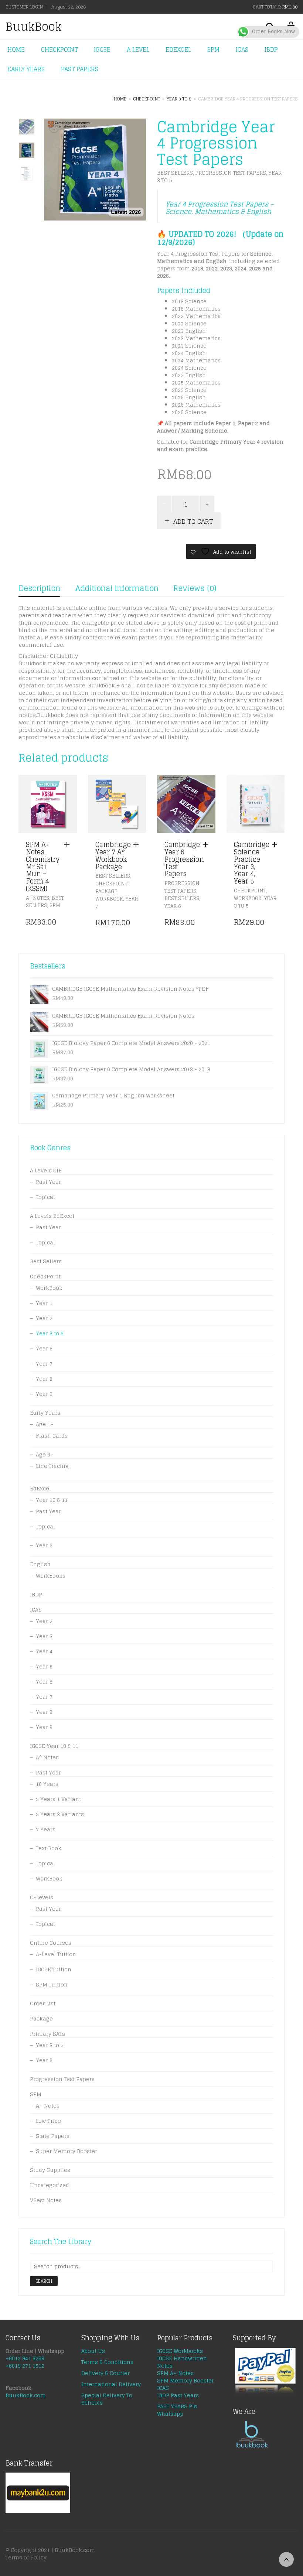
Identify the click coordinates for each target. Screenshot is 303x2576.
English (40, 1564)
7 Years (46, 1829)
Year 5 (44, 1666)
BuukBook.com (26, 2395)
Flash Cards (52, 1436)
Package (106, 891)
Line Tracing (52, 1466)
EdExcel (40, 1488)
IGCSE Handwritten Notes (182, 2362)
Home (120, 99)
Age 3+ (45, 1454)
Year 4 (44, 1651)
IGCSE (102, 49)
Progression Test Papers (231, 173)
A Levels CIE (46, 1170)
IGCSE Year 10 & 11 (54, 1746)
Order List (43, 2003)
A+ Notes (38, 898)
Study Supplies (50, 2170)
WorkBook (109, 899)
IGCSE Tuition (54, 1969)
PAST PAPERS (80, 69)
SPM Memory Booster (185, 2380)
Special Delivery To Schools (107, 2399)
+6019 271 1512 (25, 2366)
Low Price (48, 2121)
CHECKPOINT (59, 49)
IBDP (271, 49)
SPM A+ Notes (175, 2373)
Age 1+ (45, 1424)
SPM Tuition (52, 1984)
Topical (45, 1197)
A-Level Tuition (56, 1954)
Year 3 (44, 1636)
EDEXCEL (178, 49)
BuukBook (34, 27)
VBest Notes (46, 2200)
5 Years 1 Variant (58, 1799)
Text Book (49, 1848)
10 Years (47, 1784)
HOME (16, 49)
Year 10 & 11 (52, 1500)
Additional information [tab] (117, 588)
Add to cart (193, 521)
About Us (93, 2351)
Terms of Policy (26, 2557)
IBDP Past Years (178, 2395)
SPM (213, 49)
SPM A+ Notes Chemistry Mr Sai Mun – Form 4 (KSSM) (43, 866)
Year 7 (44, 1364)
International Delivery (111, 2384)
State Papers (53, 2136)
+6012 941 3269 (25, 2358)
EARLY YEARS (26, 69)
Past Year (48, 1182)
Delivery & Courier (105, 2373)
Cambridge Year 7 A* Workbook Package (113, 855)
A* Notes (47, 1757)
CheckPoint (147, 99)
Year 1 (44, 1303)
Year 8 (44, 1379)
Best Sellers (175, 173)
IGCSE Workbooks (180, 2351)
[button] (69, 845)
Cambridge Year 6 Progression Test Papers (184, 859)
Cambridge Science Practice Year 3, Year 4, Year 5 (252, 863)
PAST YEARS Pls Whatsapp (177, 2410)
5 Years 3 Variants (60, 1814)
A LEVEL (138, 49)
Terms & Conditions (107, 2362)
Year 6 (173, 906)
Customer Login (24, 7)
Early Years (45, 1413)
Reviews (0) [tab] (195, 588)
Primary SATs (47, 2034)
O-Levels (42, 1897)
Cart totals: (275, 7)
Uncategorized (50, 2185)
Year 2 (44, 1318)
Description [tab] (39, 588)
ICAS (242, 49)
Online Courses (51, 1943)
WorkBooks (51, 1576)
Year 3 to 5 (179, 99)
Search (44, 2281)
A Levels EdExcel (52, 1216)
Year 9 (44, 1394)
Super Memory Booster (67, 2151)
